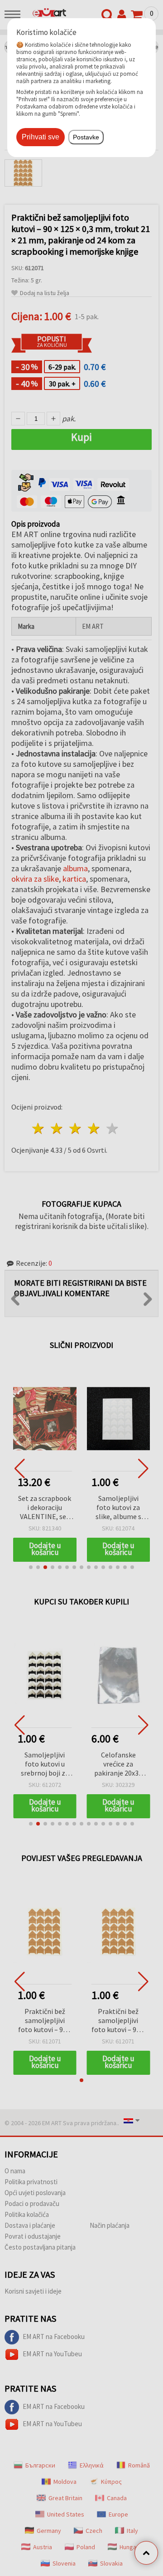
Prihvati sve (41, 137)
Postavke (86, 137)
